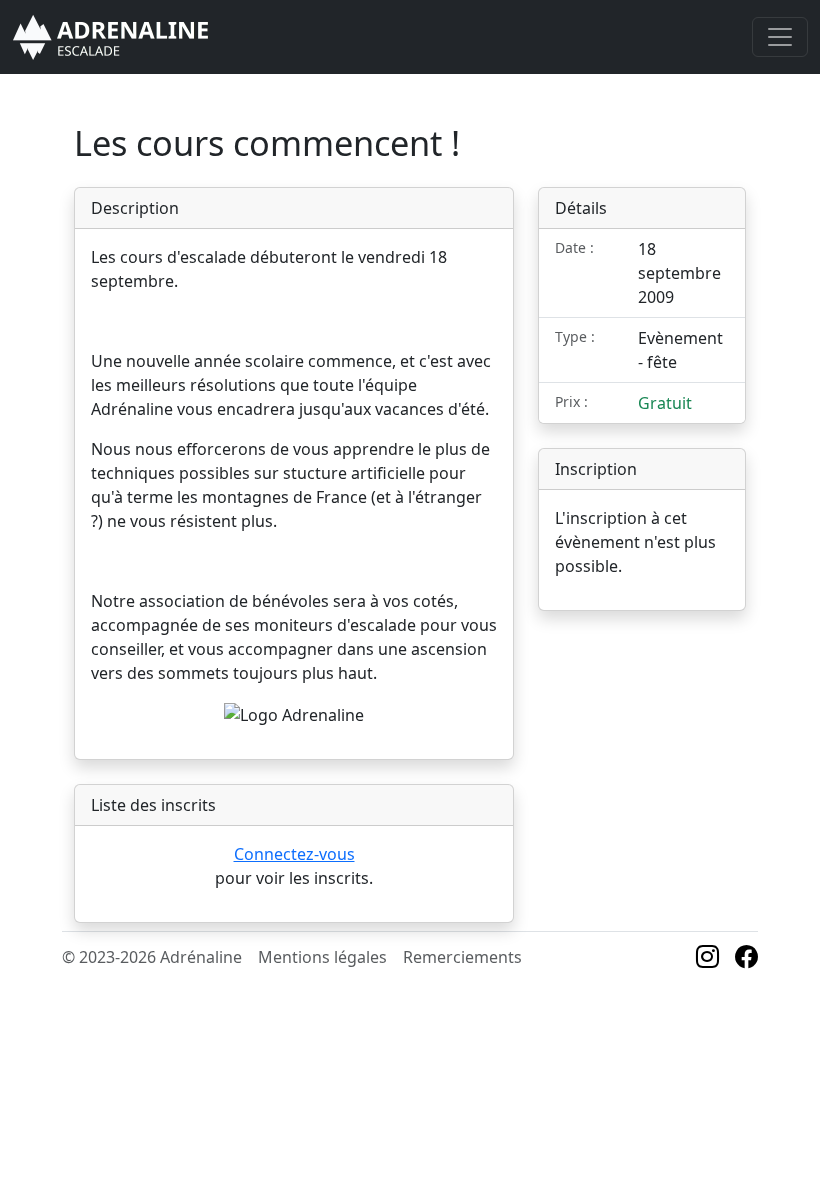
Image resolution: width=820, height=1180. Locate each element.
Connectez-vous (294, 854)
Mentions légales (322, 957)
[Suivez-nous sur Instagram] (707, 959)
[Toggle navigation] (780, 37)
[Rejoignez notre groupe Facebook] (746, 959)
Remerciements (462, 957)
